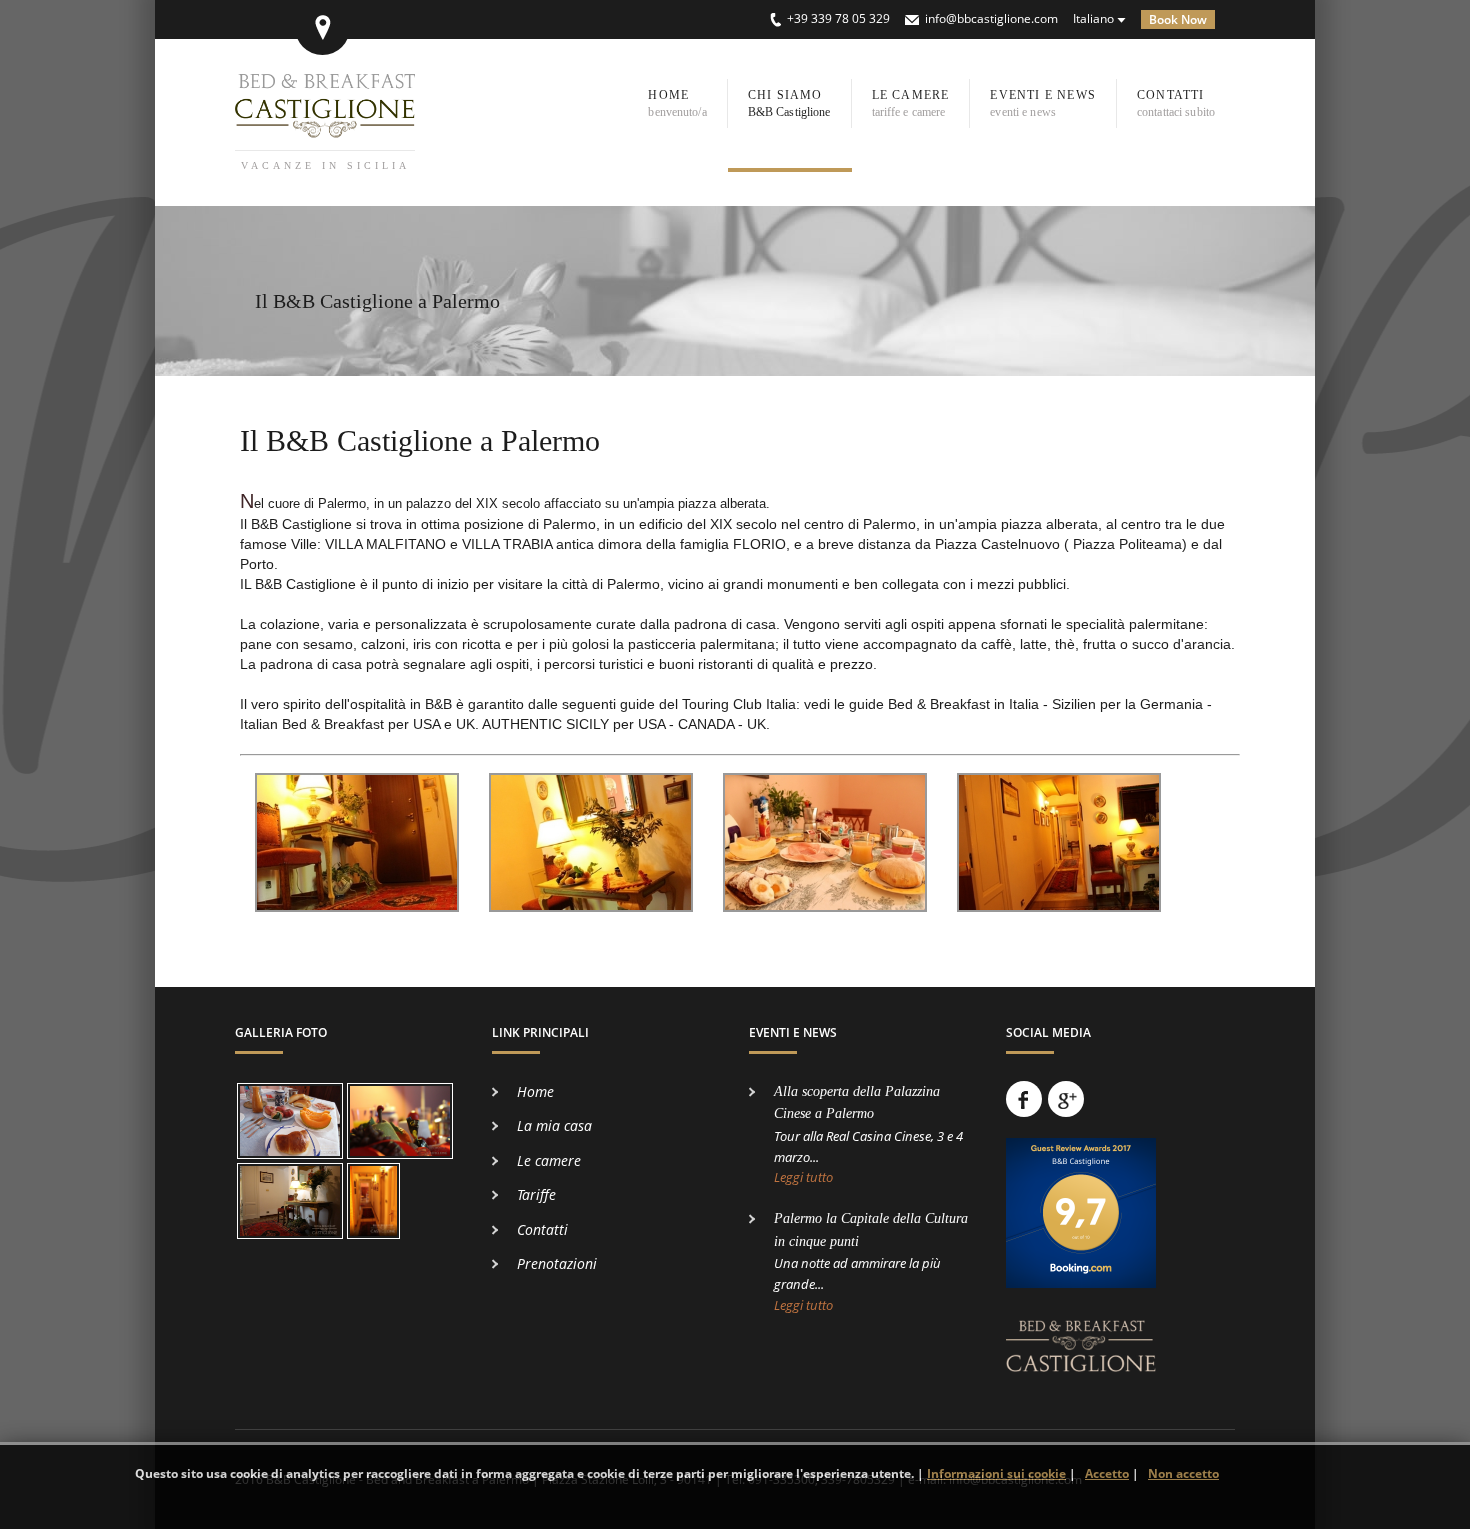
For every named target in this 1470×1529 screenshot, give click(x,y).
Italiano (1093, 18)
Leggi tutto (803, 1177)
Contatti (542, 1229)
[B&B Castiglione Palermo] (325, 127)
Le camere (549, 1160)
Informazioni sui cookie (996, 1473)
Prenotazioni (557, 1263)
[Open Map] (322, 27)
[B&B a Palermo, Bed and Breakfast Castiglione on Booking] (1081, 1297)
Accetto (1107, 1473)
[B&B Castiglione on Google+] (1066, 1099)
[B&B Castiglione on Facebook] (1024, 1099)
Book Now (1178, 19)
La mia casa (554, 1125)
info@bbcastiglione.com (991, 18)
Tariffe (536, 1194)
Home (535, 1091)
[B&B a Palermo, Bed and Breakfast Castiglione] (1081, 1381)
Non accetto (1183, 1473)
